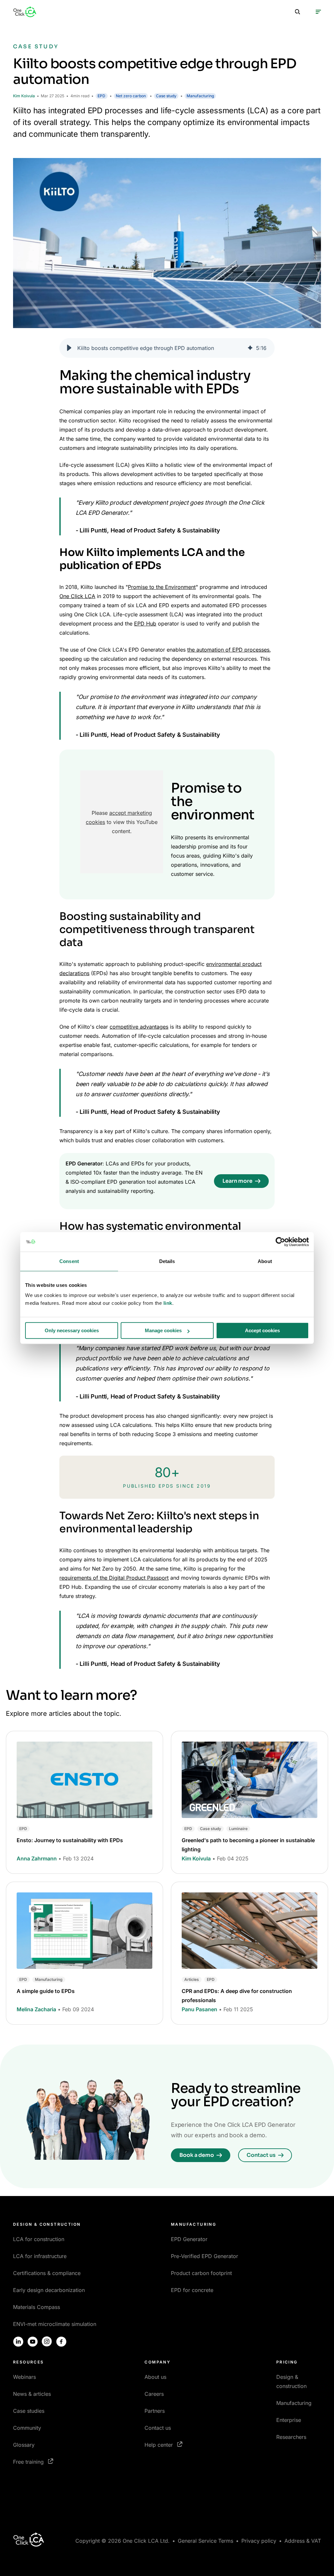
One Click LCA (77, 596)
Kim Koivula (24, 96)
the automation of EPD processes (228, 650)
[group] (167, 348)
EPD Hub (145, 624)
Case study (166, 96)
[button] (69, 348)
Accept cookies (262, 1330)
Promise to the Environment (162, 587)
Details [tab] (167, 1261)
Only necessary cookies (72, 1330)
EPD (101, 96)
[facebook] (61, 2342)
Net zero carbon (131, 96)
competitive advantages (139, 1027)
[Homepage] (25, 12)
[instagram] (47, 2342)
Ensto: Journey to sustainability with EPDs (70, 1840)
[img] (250, 348)
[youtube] (33, 2342)
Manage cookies (163, 1330)
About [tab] (265, 1261)
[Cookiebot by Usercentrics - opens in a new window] (280, 1242)
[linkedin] (18, 2342)
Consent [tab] (69, 1261)
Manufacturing (200, 96)
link (168, 1303)
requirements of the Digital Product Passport (114, 1578)
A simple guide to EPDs (46, 1991)
